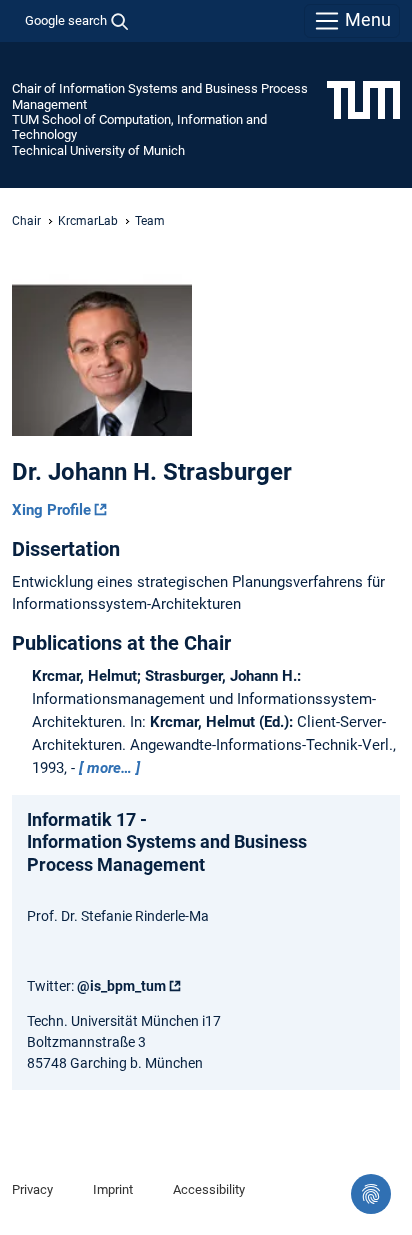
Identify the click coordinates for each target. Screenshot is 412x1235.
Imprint (113, 1189)
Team (150, 221)
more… (109, 768)
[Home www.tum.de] (363, 99)
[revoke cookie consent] (371, 1194)
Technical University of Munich (98, 150)
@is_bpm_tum (121, 986)
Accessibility (209, 1189)
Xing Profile (51, 510)
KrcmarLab (88, 221)
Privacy (32, 1189)
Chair (26, 221)
